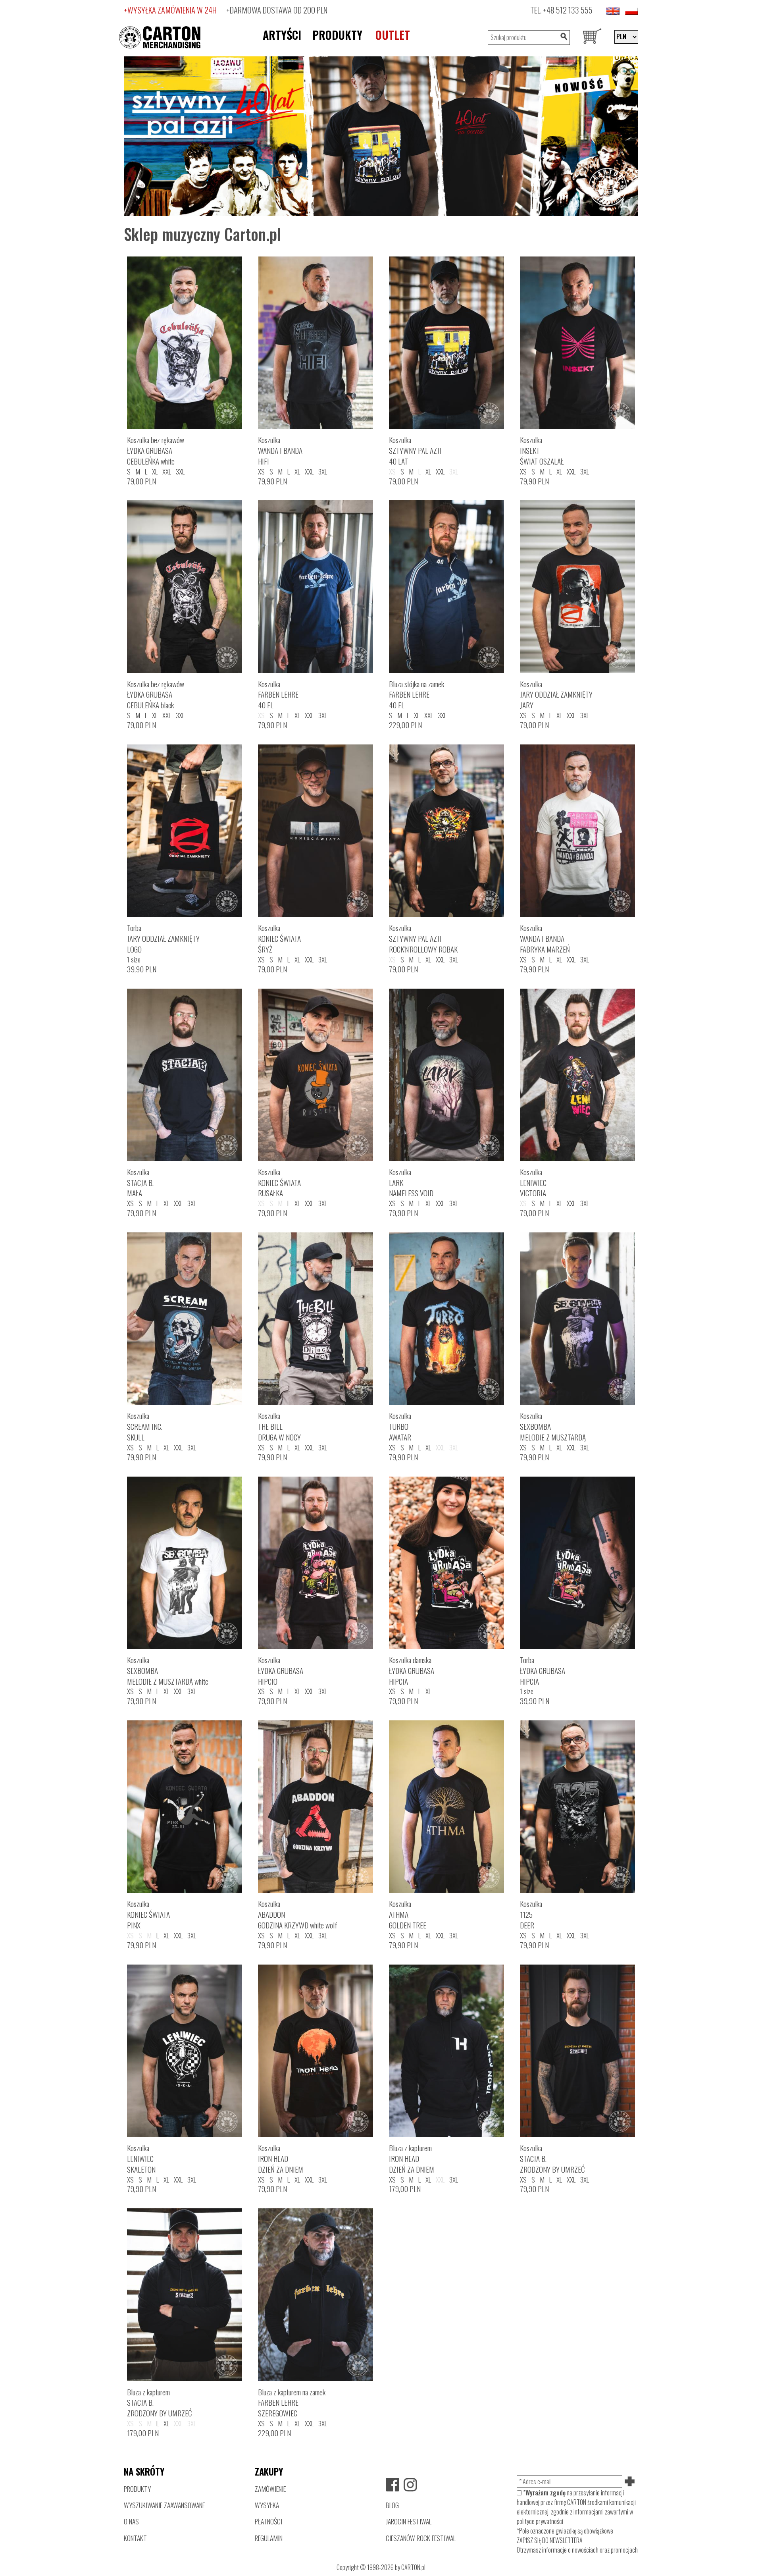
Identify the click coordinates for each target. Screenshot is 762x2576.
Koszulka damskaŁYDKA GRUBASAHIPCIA (412, 1671)
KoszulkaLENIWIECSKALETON (141, 2159)
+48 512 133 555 (568, 10)
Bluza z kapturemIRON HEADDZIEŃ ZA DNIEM (412, 2159)
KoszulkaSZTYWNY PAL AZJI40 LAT (415, 450)
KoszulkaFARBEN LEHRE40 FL (278, 695)
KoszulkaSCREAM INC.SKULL (145, 1426)
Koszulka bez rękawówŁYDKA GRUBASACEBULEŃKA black (156, 695)
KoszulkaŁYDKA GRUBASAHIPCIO (281, 1671)
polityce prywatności (540, 2521)
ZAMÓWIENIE (270, 2489)
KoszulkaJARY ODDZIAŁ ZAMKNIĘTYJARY (556, 695)
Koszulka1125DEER (531, 1914)
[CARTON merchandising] (381, 135)
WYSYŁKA (267, 2505)
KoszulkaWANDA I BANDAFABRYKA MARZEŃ (545, 938)
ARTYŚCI (282, 35)
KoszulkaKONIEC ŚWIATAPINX (148, 1914)
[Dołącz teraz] (630, 2482)
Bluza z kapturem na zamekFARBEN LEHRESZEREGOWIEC (292, 2403)
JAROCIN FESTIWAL (409, 2521)
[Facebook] (393, 2485)
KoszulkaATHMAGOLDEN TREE (408, 1914)
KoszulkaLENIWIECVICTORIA (533, 1183)
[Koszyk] (592, 37)
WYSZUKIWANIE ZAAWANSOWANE (164, 2505)
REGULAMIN (269, 2538)
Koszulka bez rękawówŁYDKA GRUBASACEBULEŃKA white (156, 450)
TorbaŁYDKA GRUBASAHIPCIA (543, 1671)
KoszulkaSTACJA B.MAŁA (140, 1183)
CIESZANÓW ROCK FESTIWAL (421, 2538)
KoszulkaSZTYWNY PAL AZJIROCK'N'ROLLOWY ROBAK (423, 938)
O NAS (131, 2521)
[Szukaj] (564, 38)
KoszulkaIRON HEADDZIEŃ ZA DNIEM (281, 2159)
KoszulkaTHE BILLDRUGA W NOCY (279, 1426)
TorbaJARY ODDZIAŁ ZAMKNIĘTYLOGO (163, 938)
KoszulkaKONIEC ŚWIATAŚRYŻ (279, 938)
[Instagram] (410, 2485)
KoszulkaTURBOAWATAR (400, 1426)
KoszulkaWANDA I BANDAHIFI (280, 450)
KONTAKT (135, 2538)
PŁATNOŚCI (268, 2521)
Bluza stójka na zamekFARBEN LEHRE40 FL (417, 695)
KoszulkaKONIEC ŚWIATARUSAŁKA (279, 1183)
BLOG (392, 2505)
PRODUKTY (337, 35)
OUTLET (393, 35)
